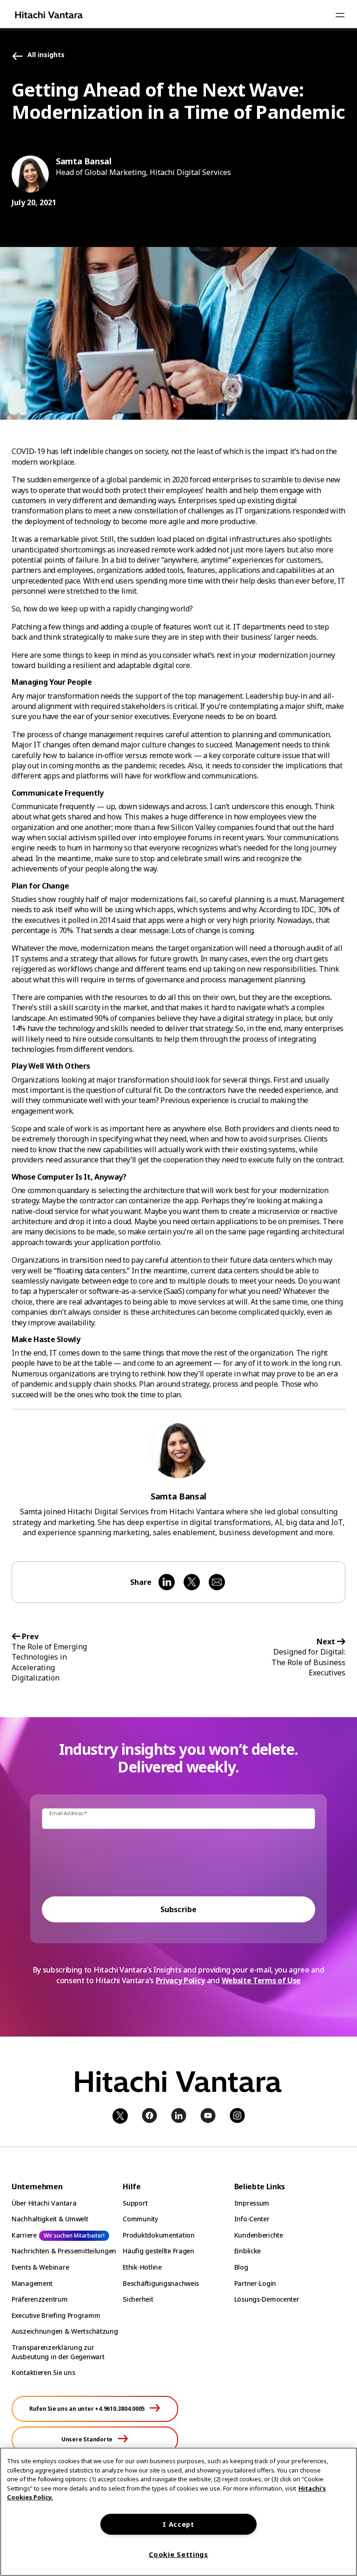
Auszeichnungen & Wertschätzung (65, 2331)
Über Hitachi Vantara (44, 2203)
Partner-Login (255, 2283)
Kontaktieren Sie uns (43, 2372)
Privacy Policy (181, 1980)
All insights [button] (46, 55)
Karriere (24, 2235)
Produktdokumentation (159, 2235)
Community (140, 2219)
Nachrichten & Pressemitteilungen (64, 2251)
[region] (178, 2512)
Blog (241, 2267)
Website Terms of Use (261, 1980)
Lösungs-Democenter (267, 2299)
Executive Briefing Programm (56, 2315)
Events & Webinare (40, 2267)
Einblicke (248, 2251)
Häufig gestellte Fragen (159, 2251)
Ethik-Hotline (142, 2267)
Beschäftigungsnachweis (161, 2283)
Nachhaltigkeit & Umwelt (50, 2219)
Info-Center (252, 2219)
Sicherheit (138, 2299)
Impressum (252, 2203)
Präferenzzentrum (40, 2299)
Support (135, 2203)
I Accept (178, 2524)
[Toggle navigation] (340, 15)
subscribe (178, 1909)
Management (32, 2283)
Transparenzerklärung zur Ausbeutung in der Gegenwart (58, 2352)
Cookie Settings (178, 2554)
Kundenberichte (259, 2235)
